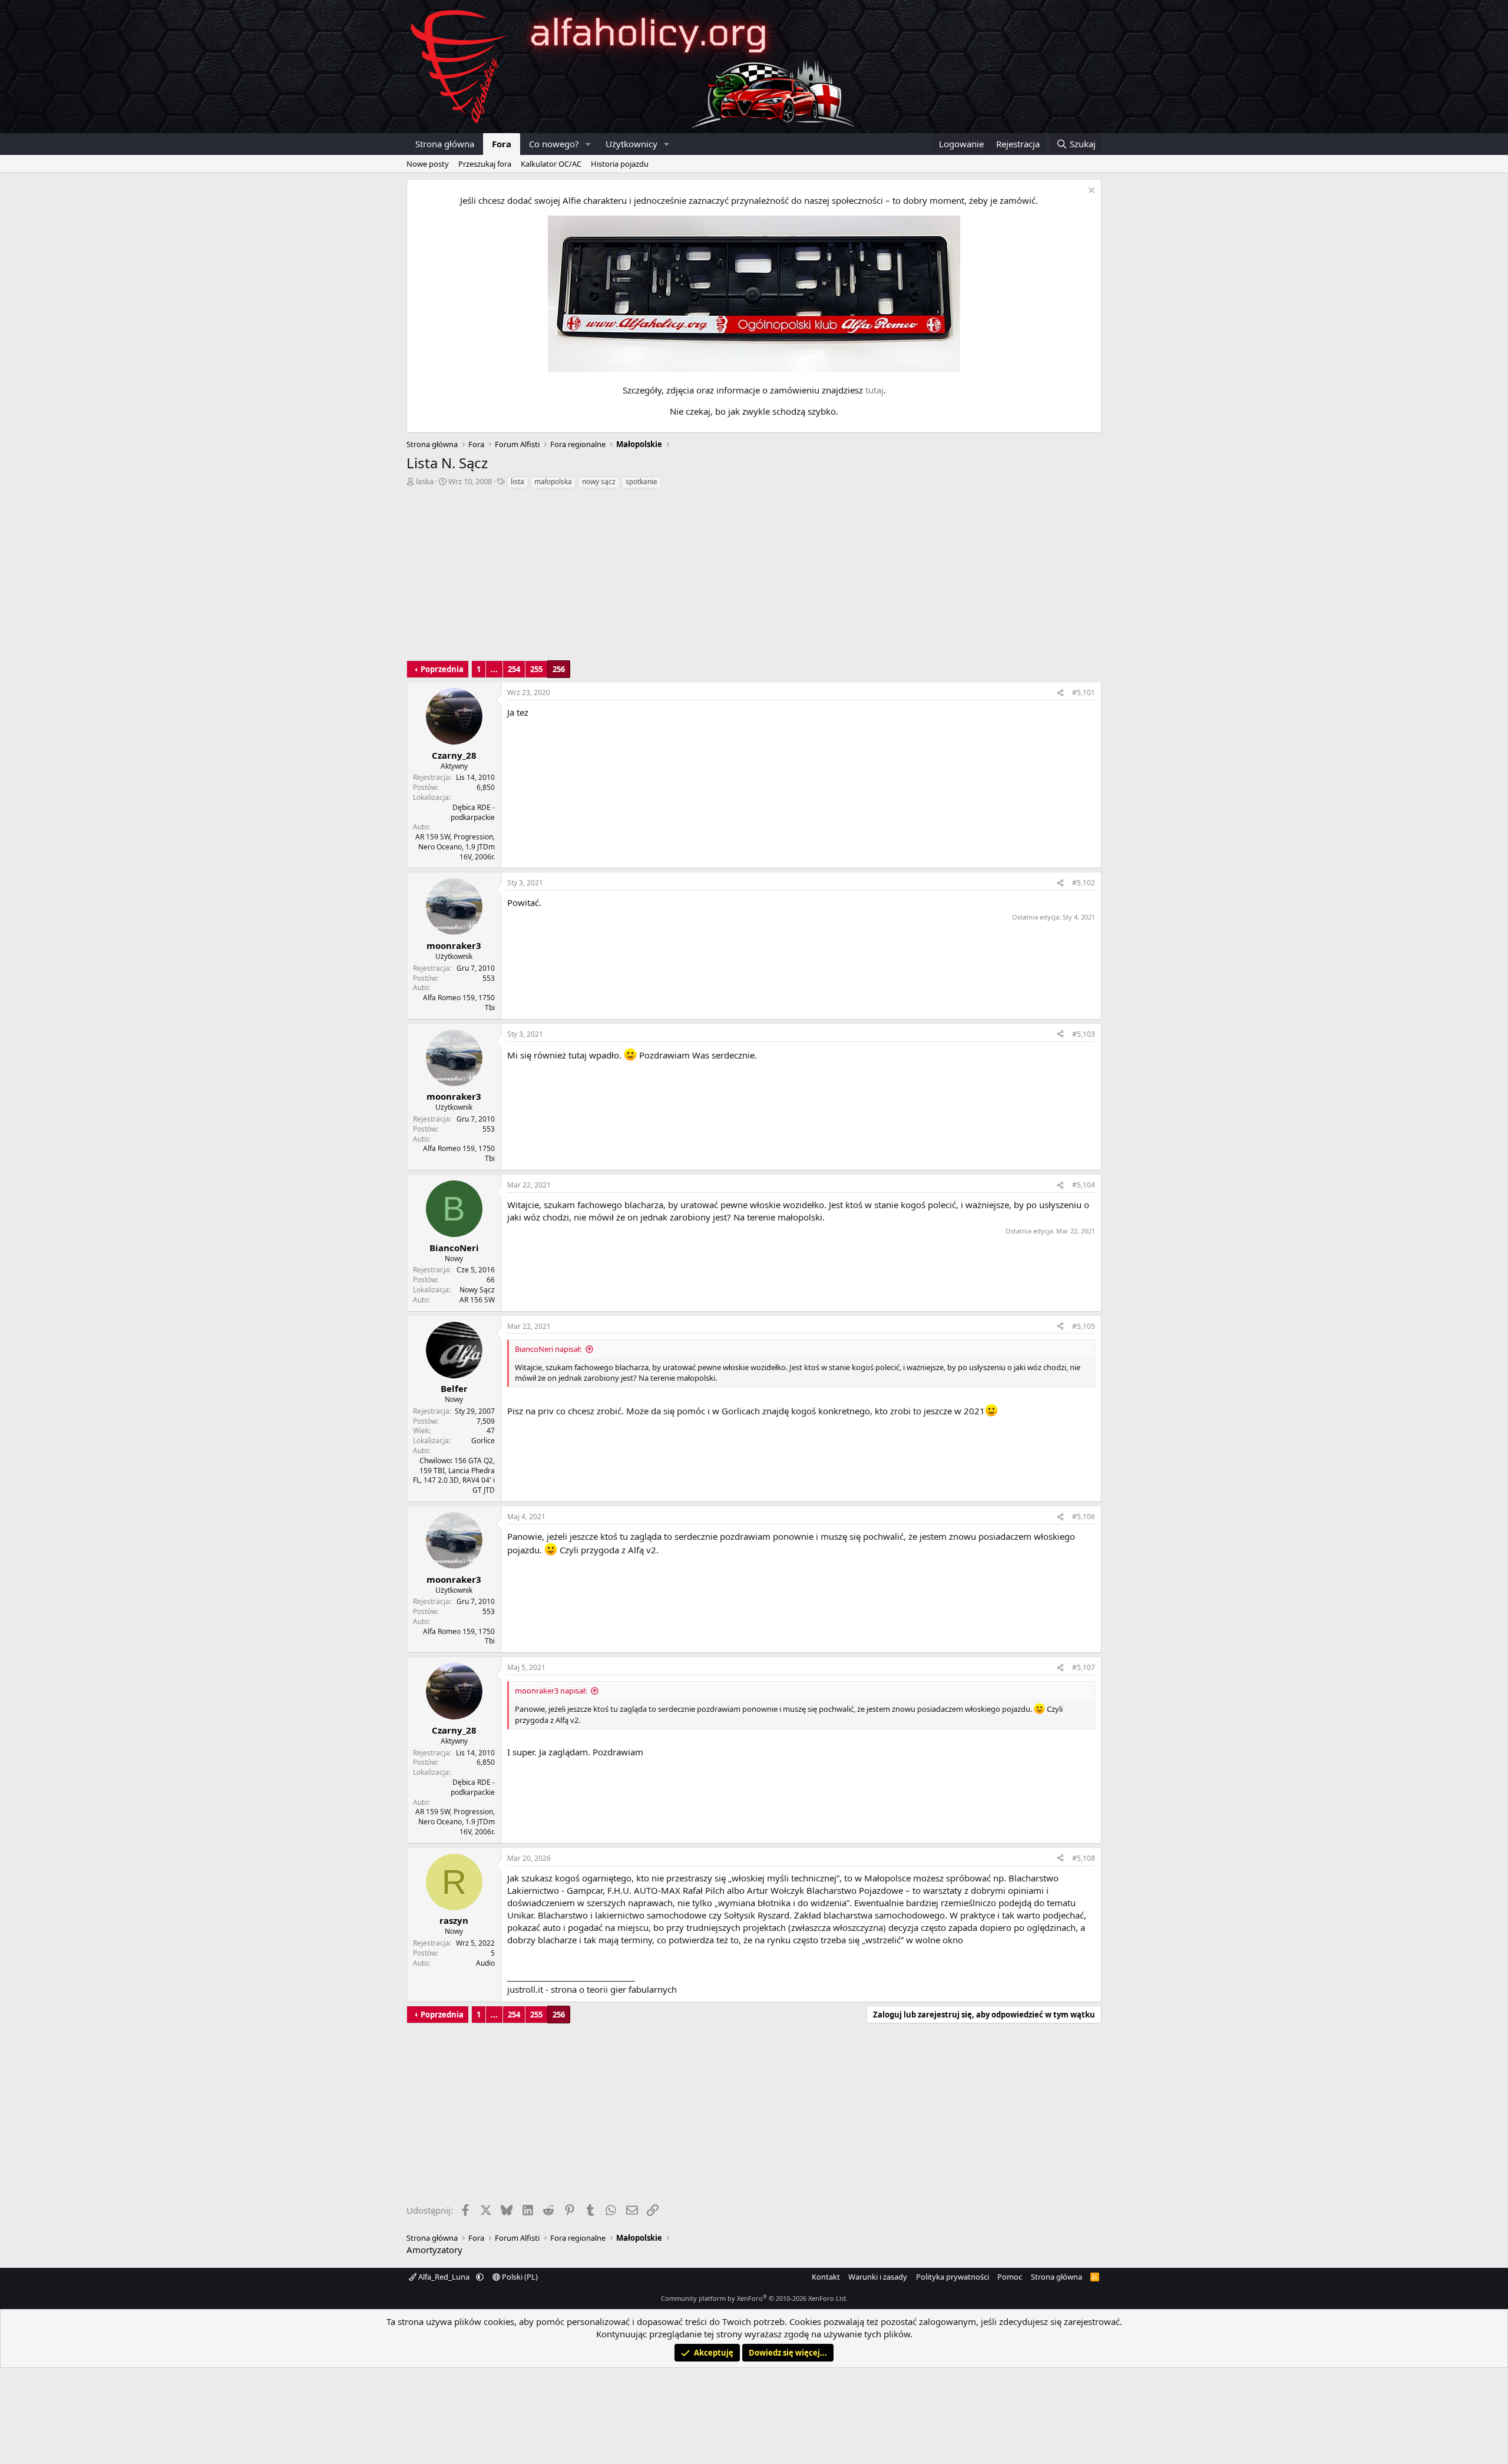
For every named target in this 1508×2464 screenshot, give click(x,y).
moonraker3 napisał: (551, 1691)
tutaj (874, 390)
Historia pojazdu (620, 164)
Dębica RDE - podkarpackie (473, 812)
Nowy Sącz (477, 1290)
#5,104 (1084, 1185)
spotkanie (641, 482)
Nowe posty (428, 164)
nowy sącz (599, 482)
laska (425, 481)
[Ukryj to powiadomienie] (1090, 192)
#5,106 (1084, 1517)
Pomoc (1010, 2277)
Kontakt (826, 2277)
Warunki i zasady (878, 2277)
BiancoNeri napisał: (548, 1349)
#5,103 (1084, 1034)
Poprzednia (442, 669)
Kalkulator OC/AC (551, 164)
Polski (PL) (519, 2277)
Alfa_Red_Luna (444, 2277)
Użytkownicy (631, 144)
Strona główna (445, 144)
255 (536, 669)
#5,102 (1084, 883)
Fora (502, 144)
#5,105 (1084, 1326)
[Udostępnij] (1060, 693)
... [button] (494, 669)
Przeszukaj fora (485, 164)
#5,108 (1084, 1858)
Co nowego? (554, 144)
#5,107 (1084, 1667)
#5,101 (1084, 692)
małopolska (553, 482)
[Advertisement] (754, 578)
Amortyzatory (434, 2250)
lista (517, 482)
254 (514, 669)
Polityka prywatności (953, 2277)
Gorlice (483, 1441)
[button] (588, 144)
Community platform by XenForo (754, 2298)
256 (559, 669)
